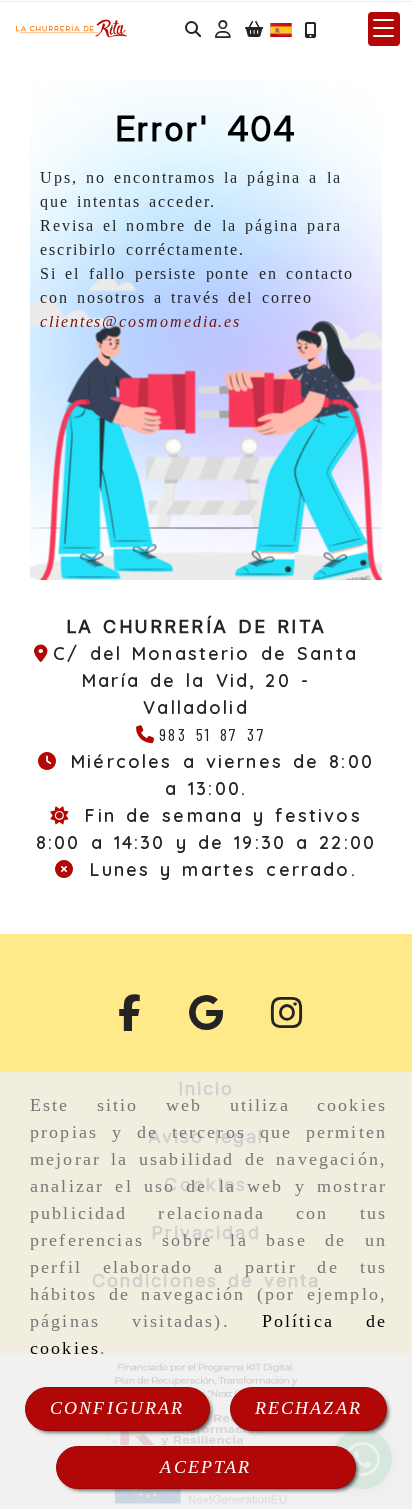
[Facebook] (129, 1020)
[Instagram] (287, 1020)
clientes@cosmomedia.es (140, 321)
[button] (223, 29)
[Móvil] (310, 29)
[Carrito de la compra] (254, 29)
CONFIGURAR (117, 1408)
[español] (281, 27)
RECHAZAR (308, 1408)
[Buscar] (193, 29)
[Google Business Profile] (206, 1020)
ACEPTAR (205, 1467)
